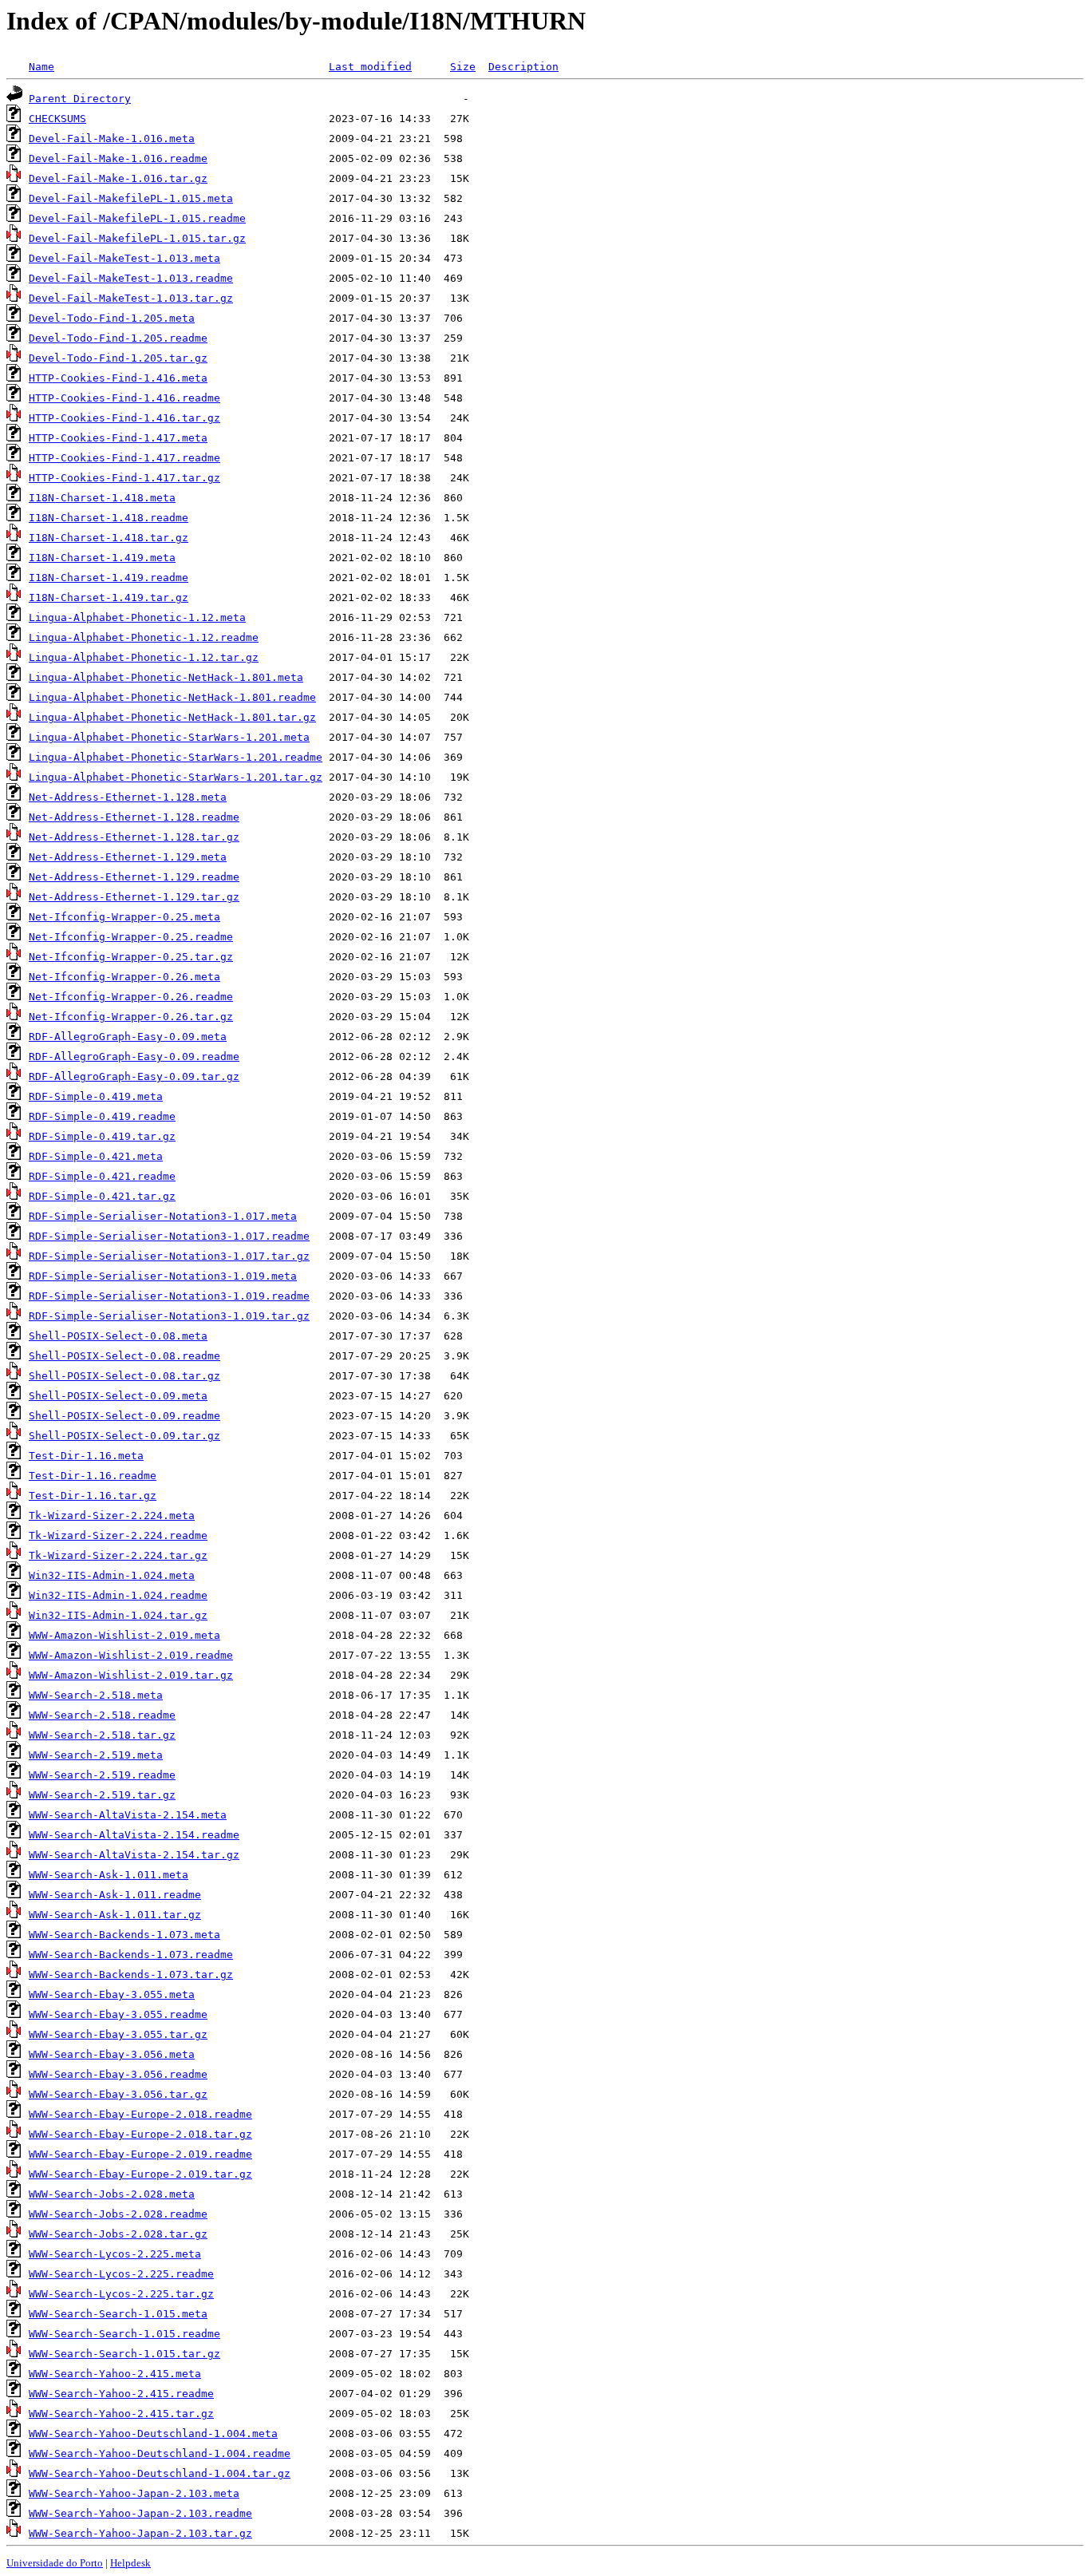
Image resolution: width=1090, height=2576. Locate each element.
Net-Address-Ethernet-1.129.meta (128, 857)
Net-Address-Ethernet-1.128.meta (128, 797)
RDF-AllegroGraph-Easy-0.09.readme (134, 1057)
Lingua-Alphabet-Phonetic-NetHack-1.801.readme (172, 697)
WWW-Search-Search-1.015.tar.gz (124, 2354)
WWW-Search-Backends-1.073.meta (124, 1935)
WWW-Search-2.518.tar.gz (102, 1735)
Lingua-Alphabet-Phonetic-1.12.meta (137, 617)
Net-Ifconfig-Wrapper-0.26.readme (131, 997)
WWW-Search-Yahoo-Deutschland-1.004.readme (160, 2453)
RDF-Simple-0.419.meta (96, 1096)
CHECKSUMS (57, 119)
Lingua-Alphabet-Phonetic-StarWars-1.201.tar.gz (176, 777)
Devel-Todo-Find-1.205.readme (118, 338)
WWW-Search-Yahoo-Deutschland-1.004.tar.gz (160, 2473)
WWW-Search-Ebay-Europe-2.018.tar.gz (140, 2134)
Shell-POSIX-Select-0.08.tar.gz (124, 1376)
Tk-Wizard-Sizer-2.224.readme (118, 1535)
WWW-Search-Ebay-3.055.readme (118, 2014)
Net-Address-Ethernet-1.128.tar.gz (134, 837)
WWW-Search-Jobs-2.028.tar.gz (118, 2234)
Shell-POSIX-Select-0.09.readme (124, 1416)
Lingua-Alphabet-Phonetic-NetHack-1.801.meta (166, 677)
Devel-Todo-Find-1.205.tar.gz (118, 358)
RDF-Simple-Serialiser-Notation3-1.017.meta (163, 1216)
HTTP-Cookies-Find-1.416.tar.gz (124, 418)
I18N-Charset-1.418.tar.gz (109, 538)
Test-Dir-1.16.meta (86, 1456)
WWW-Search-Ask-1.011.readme (115, 1895)
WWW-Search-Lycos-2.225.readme (121, 2274)
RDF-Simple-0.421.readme (102, 1176)
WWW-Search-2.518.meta (96, 1695)
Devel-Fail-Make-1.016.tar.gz (118, 178)
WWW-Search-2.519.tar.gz (102, 1795)
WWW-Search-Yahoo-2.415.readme (121, 2394)
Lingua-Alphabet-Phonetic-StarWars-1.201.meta (169, 737)
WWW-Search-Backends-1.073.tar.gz (131, 1975)
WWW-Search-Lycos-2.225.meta (115, 2254)
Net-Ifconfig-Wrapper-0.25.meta (124, 917)
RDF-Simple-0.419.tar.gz (102, 1136)
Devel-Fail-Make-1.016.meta (112, 138)
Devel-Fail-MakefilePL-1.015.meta (131, 198)
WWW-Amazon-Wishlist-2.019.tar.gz (131, 1675)
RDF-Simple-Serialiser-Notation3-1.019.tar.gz (169, 1316)
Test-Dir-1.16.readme (93, 1476)
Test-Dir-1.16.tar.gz (93, 1496)
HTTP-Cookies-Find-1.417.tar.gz (124, 478)
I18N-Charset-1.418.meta (102, 498)
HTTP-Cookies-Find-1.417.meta (118, 438)
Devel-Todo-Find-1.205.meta (112, 318)
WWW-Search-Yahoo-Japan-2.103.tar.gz (140, 2533)
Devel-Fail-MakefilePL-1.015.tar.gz (137, 238)
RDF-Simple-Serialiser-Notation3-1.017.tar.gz (169, 1256)
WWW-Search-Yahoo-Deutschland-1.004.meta (153, 2434)
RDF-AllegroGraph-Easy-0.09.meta (128, 1037)
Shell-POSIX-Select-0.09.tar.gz (124, 1436)
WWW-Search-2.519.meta (96, 1755)
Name (41, 67)
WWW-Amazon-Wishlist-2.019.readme (131, 1655)
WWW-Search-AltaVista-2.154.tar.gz (134, 1855)
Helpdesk (130, 2563)
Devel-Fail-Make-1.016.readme (118, 158)
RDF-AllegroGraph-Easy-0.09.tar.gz (134, 1076)
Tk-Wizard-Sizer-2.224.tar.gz (118, 1555)
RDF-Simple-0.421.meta (96, 1156)
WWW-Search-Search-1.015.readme (124, 2334)
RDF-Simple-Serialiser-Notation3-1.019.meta (163, 1276)
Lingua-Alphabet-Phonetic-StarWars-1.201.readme (176, 757)
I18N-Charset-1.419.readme (109, 578)
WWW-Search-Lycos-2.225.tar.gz (121, 2294)
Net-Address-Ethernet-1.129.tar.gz (134, 897)
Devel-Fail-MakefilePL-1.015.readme (137, 218)
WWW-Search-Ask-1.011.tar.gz (115, 1915)
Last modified (370, 67)
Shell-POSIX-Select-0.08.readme (124, 1356)
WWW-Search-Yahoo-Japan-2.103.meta (134, 2493)
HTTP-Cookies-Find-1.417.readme (124, 458)
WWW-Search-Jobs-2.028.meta (112, 2194)
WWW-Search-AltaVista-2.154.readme (134, 1835)
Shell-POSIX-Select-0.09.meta (118, 1396)
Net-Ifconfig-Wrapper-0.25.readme (131, 937)
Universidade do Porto (55, 2563)
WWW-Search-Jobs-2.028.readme (118, 2214)
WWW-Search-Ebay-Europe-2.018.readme (140, 2114)
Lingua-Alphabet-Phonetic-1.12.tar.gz (144, 657)
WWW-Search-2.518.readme (102, 1715)
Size (463, 67)
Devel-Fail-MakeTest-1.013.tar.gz (131, 298)
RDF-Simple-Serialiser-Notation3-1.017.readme (169, 1236)
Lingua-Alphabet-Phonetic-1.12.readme (144, 637)
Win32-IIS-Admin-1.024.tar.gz (118, 1615)
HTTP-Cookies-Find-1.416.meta (118, 378)
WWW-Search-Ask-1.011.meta (109, 1875)
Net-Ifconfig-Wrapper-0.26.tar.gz (131, 1017)
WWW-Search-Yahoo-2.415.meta (115, 2374)
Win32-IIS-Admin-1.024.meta (112, 1575)
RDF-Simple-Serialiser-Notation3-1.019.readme (169, 1296)
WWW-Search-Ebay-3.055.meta (112, 1994)
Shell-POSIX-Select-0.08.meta (118, 1336)
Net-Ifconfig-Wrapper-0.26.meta (124, 977)
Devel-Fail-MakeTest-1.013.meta (124, 258)
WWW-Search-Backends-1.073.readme (131, 1955)
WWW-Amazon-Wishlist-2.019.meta (124, 1635)
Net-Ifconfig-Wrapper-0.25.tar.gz (131, 957)
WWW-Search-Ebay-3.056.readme (118, 2074)
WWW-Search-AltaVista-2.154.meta (128, 1815)
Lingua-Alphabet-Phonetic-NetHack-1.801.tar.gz (172, 717)
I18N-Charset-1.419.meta (102, 558)
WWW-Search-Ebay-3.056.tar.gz (118, 2094)
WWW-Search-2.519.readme (102, 1775)
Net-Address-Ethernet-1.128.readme (134, 817)
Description (523, 67)
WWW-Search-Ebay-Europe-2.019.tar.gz (140, 2174)
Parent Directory (80, 99)
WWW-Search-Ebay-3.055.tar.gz (118, 2034)
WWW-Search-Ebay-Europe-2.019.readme (140, 2154)
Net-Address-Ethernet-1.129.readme (134, 877)
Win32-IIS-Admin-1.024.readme (118, 1595)
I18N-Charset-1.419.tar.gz (109, 598)
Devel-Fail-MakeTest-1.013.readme (131, 278)
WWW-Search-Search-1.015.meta (118, 2314)
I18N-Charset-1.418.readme (109, 518)
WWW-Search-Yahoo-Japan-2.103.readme (140, 2513)
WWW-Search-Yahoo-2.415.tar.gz (121, 2414)
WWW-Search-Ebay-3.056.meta (112, 2054)
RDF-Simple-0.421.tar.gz (102, 1196)
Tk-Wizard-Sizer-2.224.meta (112, 1516)
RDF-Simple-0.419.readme (102, 1116)
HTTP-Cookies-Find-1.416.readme (124, 398)
